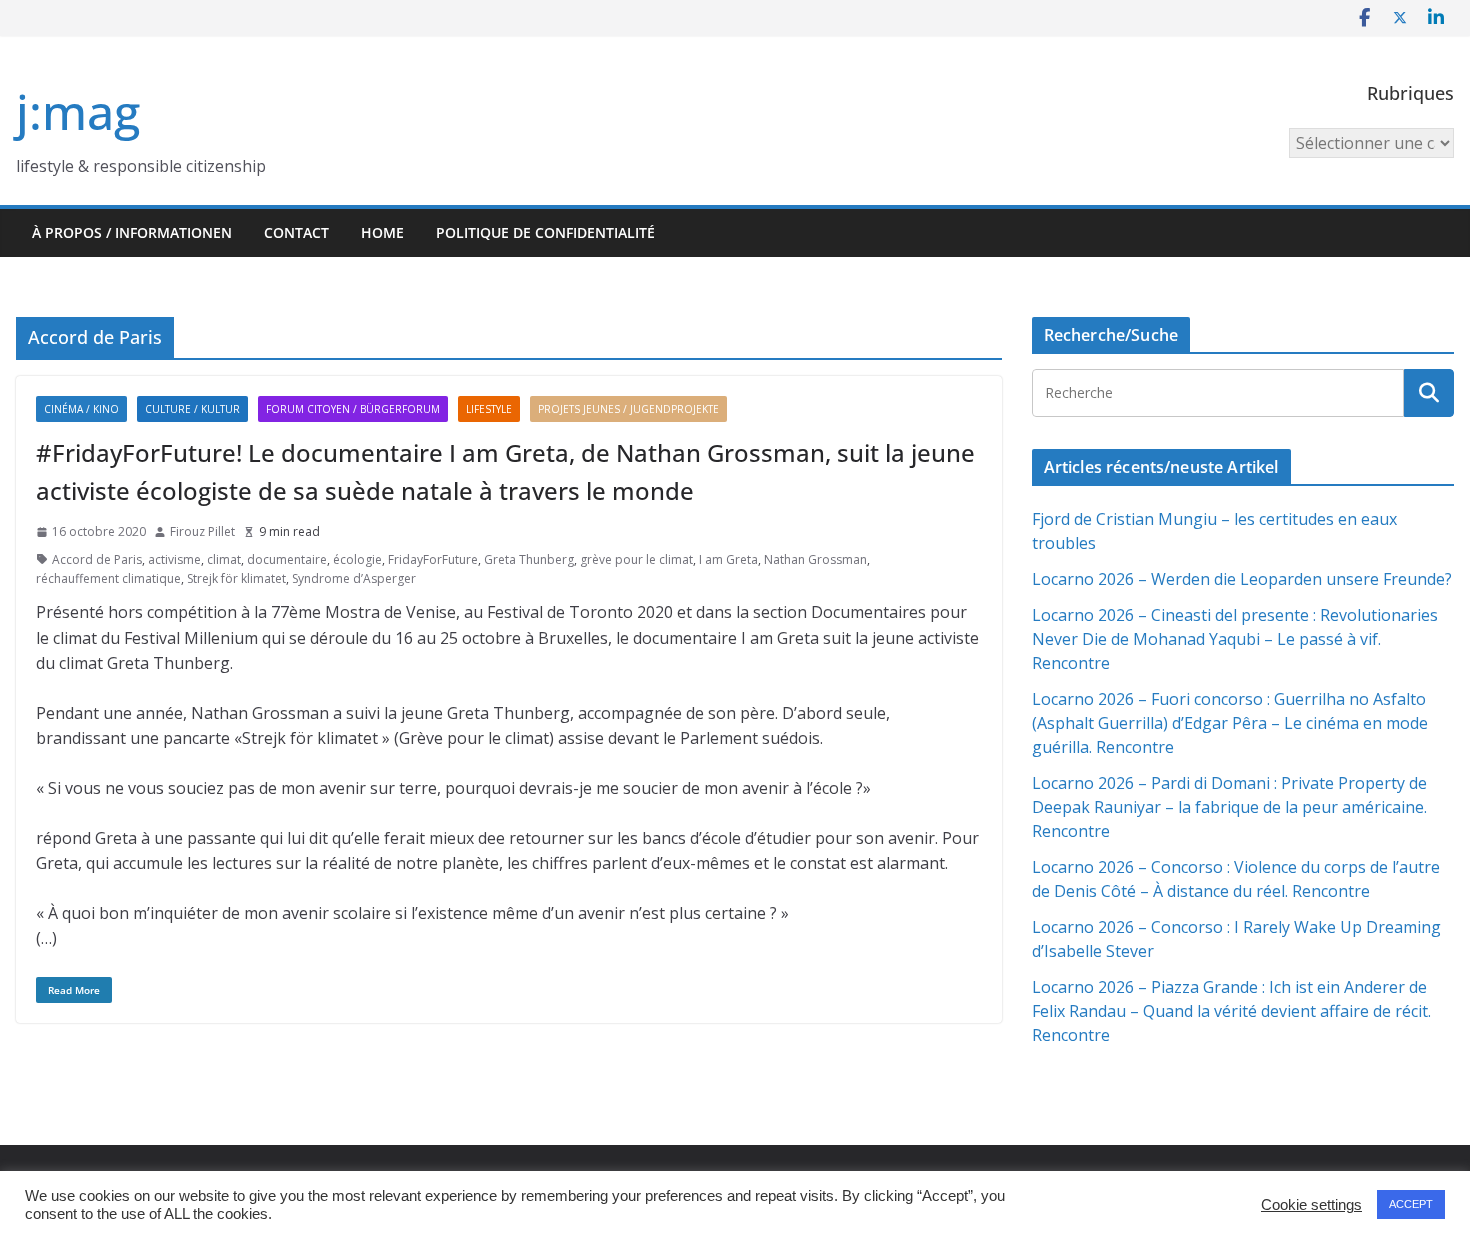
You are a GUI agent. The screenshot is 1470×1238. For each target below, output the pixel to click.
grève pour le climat (636, 559)
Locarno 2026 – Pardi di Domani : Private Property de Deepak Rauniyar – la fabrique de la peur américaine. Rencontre (1229, 807)
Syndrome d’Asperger (354, 578)
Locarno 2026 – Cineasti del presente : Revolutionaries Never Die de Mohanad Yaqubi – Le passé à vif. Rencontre (1235, 639)
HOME (382, 232)
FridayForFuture (433, 559)
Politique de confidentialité (545, 232)
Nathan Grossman (815, 559)
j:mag (78, 111)
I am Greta (728, 559)
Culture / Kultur (192, 409)
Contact (296, 232)
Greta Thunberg (529, 559)
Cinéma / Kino (81, 409)
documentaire (287, 559)
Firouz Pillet (202, 531)
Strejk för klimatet (236, 578)
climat (224, 559)
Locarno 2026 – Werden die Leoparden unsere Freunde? (1242, 579)
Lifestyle (489, 409)
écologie (357, 559)
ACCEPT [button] (1411, 1204)
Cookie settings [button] (1311, 1205)
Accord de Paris (97, 559)
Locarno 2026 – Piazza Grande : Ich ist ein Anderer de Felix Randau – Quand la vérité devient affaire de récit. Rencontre (1231, 1011)
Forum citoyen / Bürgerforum (353, 409)
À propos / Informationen (132, 232)
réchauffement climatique (108, 578)
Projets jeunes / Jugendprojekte (628, 409)
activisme (174, 559)
